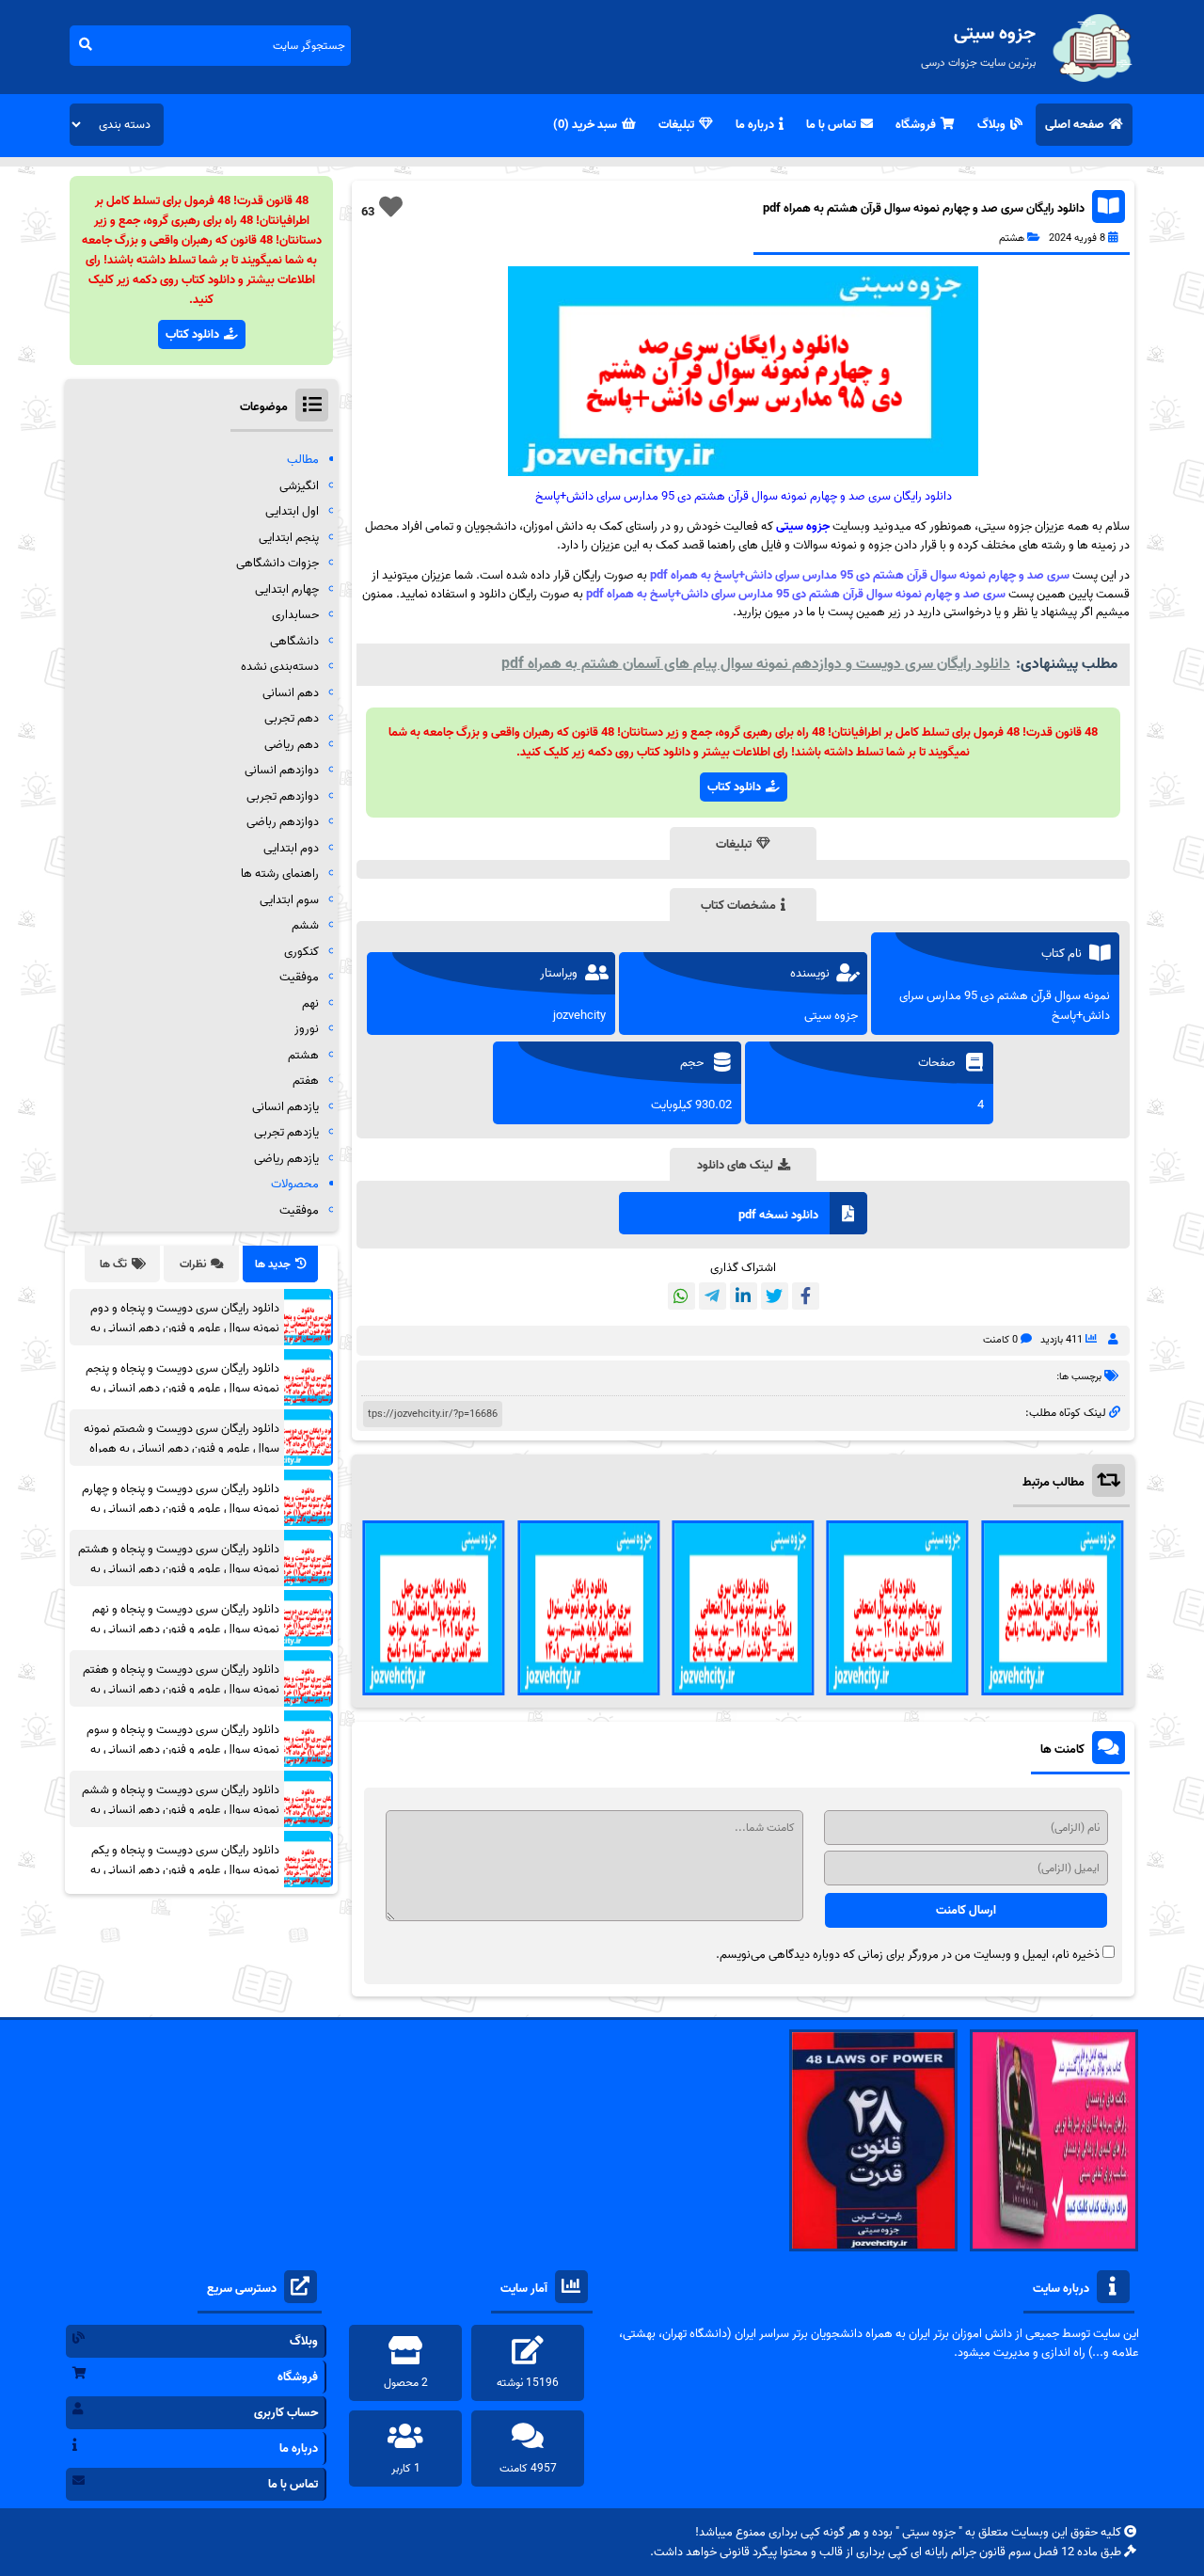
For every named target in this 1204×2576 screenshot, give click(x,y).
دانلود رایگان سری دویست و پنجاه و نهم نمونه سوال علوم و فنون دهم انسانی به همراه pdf (185, 1629)
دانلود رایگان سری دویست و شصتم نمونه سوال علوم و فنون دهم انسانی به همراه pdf (182, 1448)
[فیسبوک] (806, 1296)
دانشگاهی (294, 641)
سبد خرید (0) (585, 125)
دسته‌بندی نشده (280, 667)
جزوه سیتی (803, 526)
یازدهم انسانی (285, 1107)
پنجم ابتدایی (289, 538)
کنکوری (301, 952)
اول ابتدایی (292, 511)
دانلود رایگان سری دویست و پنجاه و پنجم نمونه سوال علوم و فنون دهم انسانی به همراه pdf (182, 1388)
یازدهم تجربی (286, 1132)
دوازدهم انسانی (282, 770)
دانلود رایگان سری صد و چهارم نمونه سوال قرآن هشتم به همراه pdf (924, 208)
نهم (310, 1003)
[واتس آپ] (681, 1296)
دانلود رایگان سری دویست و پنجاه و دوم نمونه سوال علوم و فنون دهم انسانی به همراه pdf (185, 1328)
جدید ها (273, 1264)
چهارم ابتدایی (287, 589)
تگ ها (113, 1264)
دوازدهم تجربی (283, 796)
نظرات (193, 1264)
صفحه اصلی (1075, 125)
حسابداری (295, 615)
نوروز (307, 1029)
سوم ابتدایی (289, 900)
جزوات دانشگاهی (277, 563)
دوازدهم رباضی (283, 822)
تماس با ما (831, 125)
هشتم (1012, 238)
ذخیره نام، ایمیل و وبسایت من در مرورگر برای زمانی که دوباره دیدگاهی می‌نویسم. (908, 1955)
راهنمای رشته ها (280, 874)
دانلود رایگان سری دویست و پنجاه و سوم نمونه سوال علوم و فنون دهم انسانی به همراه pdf (183, 1749)
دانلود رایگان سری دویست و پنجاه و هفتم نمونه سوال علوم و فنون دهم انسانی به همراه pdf (181, 1689)
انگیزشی (299, 486)
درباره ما (755, 125)
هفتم (306, 1081)
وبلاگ (991, 125)
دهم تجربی (292, 718)
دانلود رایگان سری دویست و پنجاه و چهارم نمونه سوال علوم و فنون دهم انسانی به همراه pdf (181, 1509)
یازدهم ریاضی (286, 1159)
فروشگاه (916, 125)
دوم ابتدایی (291, 848)
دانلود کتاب (734, 787)
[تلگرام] (713, 1296)
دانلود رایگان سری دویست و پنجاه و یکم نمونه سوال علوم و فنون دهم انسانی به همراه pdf (185, 1870)
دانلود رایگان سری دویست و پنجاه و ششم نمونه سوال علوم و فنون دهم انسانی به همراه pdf (181, 1810)
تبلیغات (676, 125)
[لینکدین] (744, 1296)
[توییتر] (775, 1296)
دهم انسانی (291, 693)
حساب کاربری (286, 2413)
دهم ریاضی (292, 745)
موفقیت (299, 977)
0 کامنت (1000, 1340)
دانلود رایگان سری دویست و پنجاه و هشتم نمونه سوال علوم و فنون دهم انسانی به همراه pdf (179, 1569)
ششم (305, 925)
